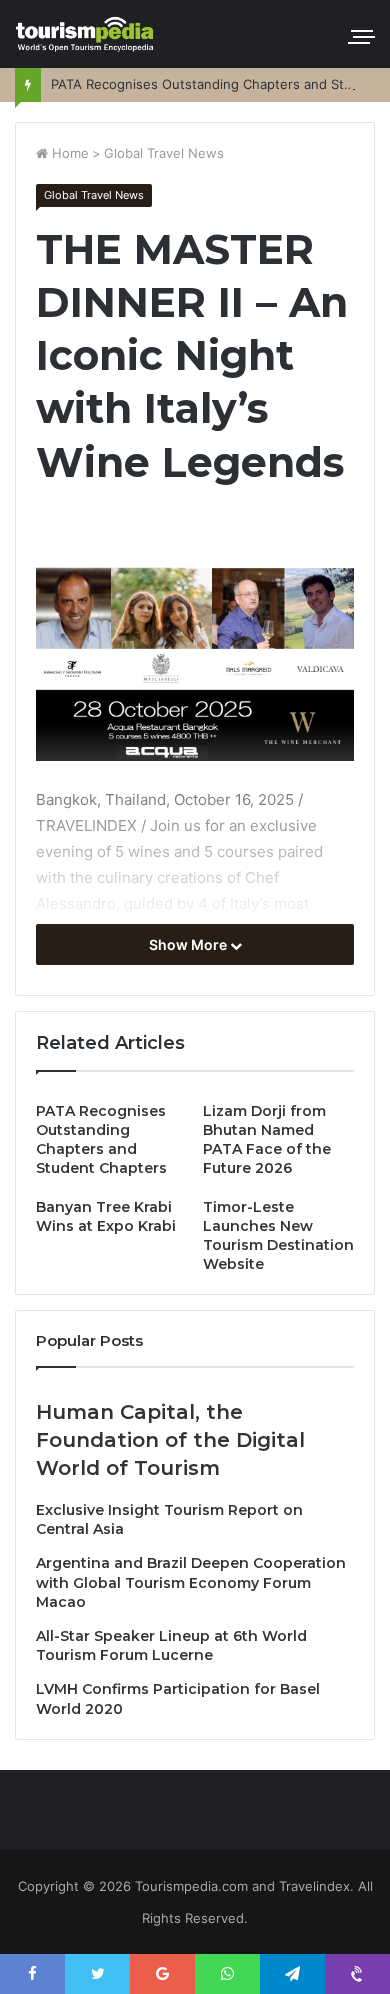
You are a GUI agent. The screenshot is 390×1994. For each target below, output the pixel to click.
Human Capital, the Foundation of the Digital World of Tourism (170, 1440)
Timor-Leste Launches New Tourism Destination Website (278, 1235)
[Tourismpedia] (85, 34)
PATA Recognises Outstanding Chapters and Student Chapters (101, 1139)
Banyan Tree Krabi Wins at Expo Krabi (106, 1216)
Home (68, 153)
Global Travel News (164, 153)
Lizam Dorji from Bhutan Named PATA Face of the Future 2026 (267, 1139)
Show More (189, 944)
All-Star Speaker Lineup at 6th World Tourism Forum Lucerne (171, 1646)
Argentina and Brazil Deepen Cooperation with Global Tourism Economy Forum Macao (191, 1582)
